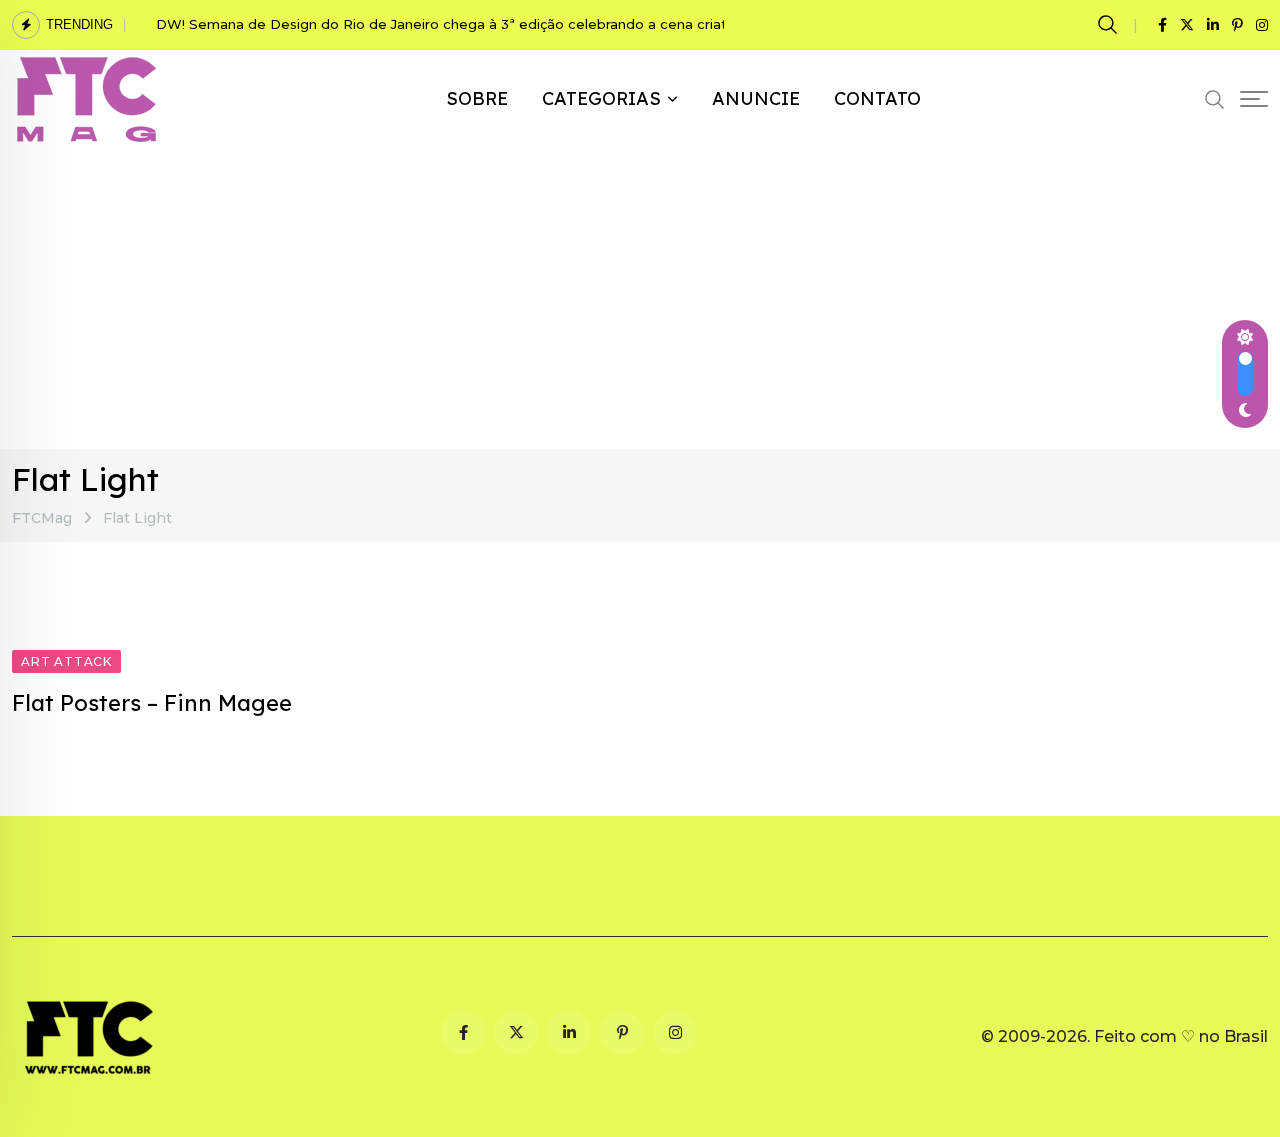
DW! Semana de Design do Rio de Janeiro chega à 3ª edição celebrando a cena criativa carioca (479, 24)
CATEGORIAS (601, 98)
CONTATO (877, 98)
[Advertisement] (640, 299)
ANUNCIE (756, 98)
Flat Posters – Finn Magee (152, 703)
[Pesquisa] (1110, 24)
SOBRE (477, 98)
